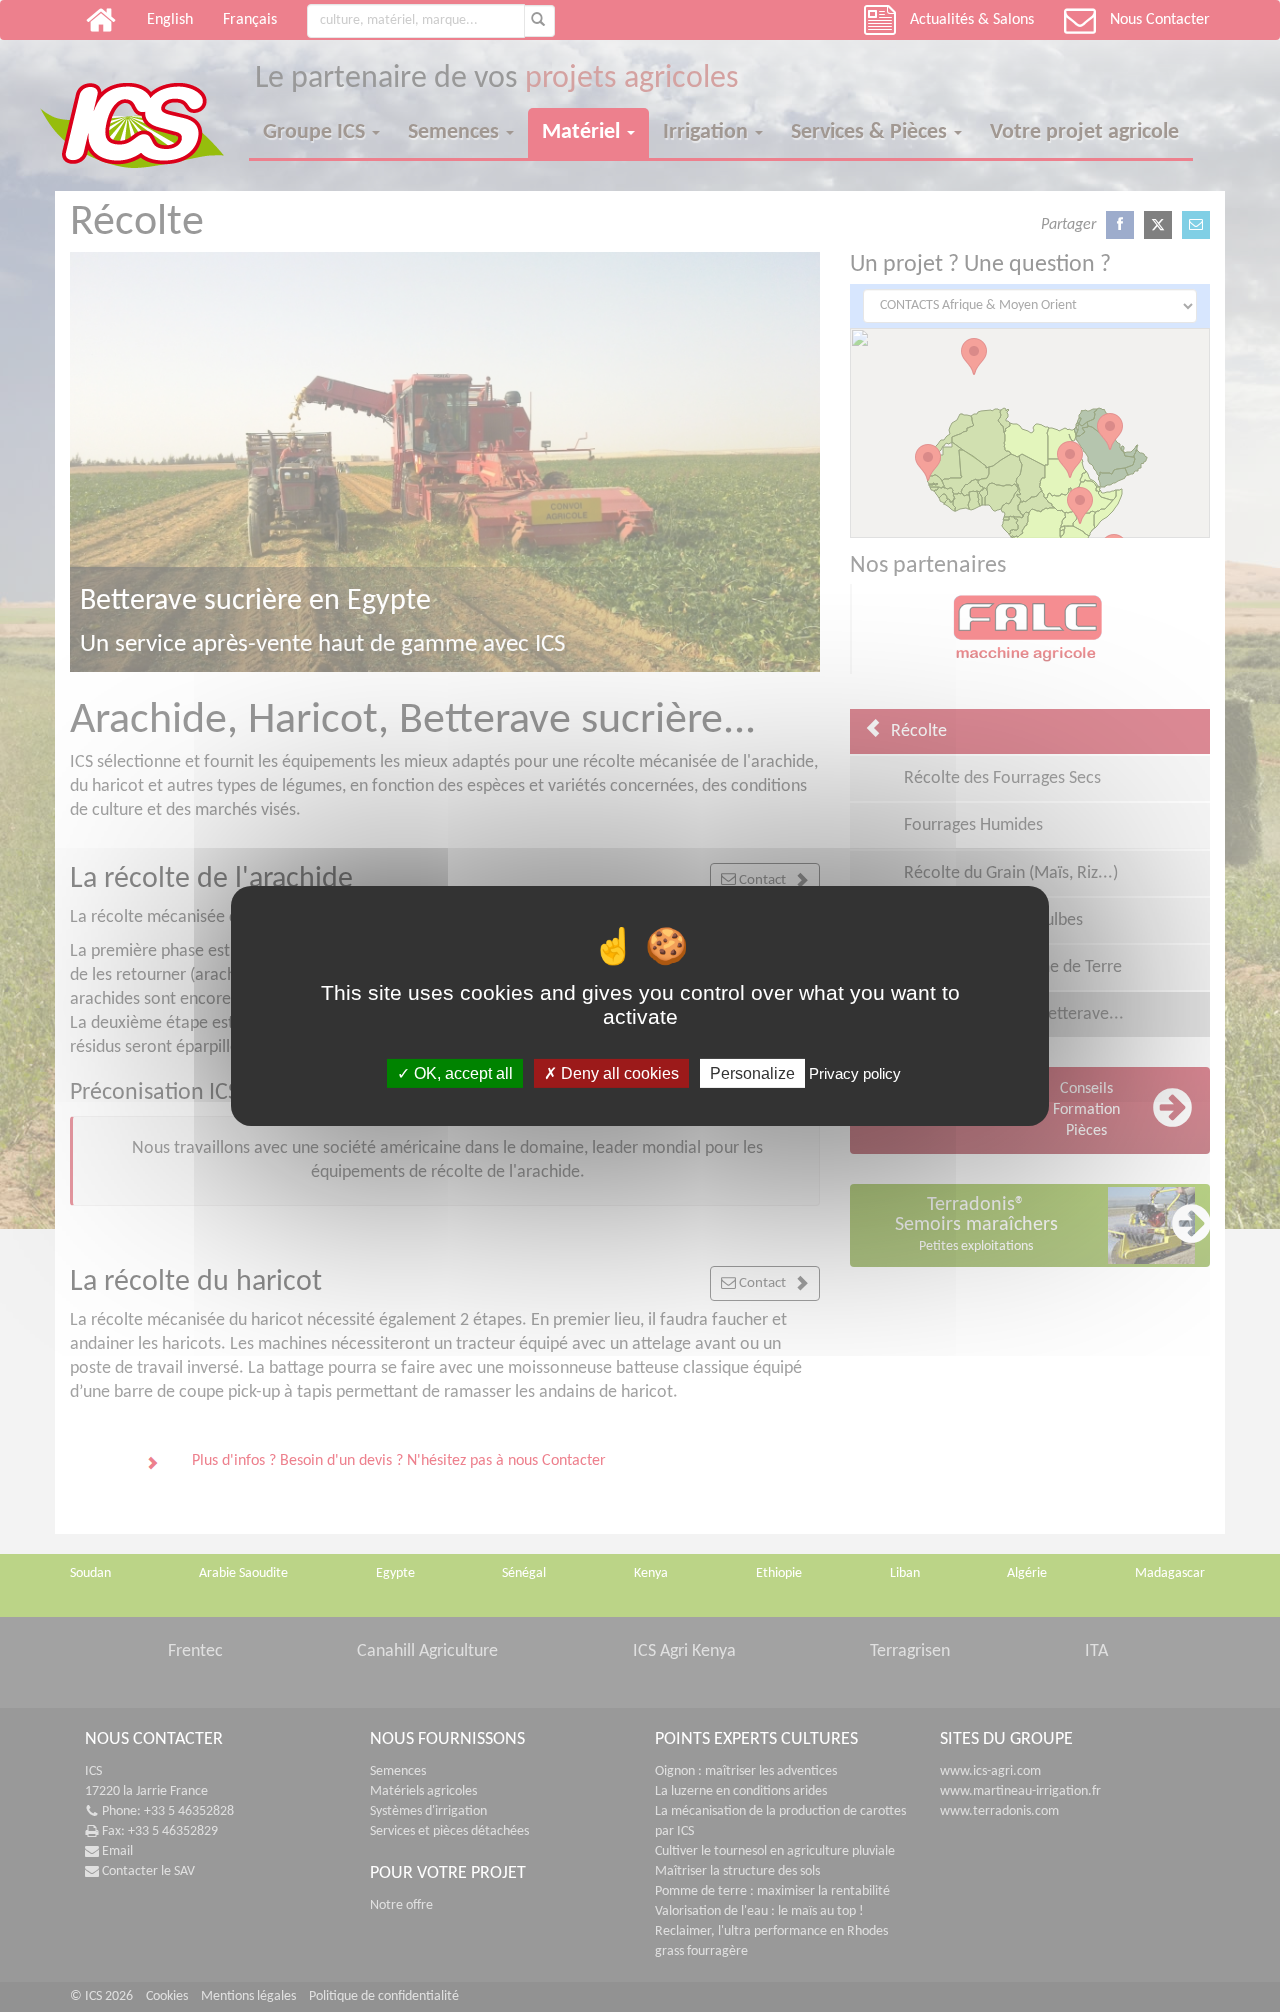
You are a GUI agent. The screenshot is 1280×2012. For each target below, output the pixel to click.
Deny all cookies (618, 1073)
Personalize (752, 1073)
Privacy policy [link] (855, 1073)
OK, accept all (461, 1073)
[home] (144, 108)
